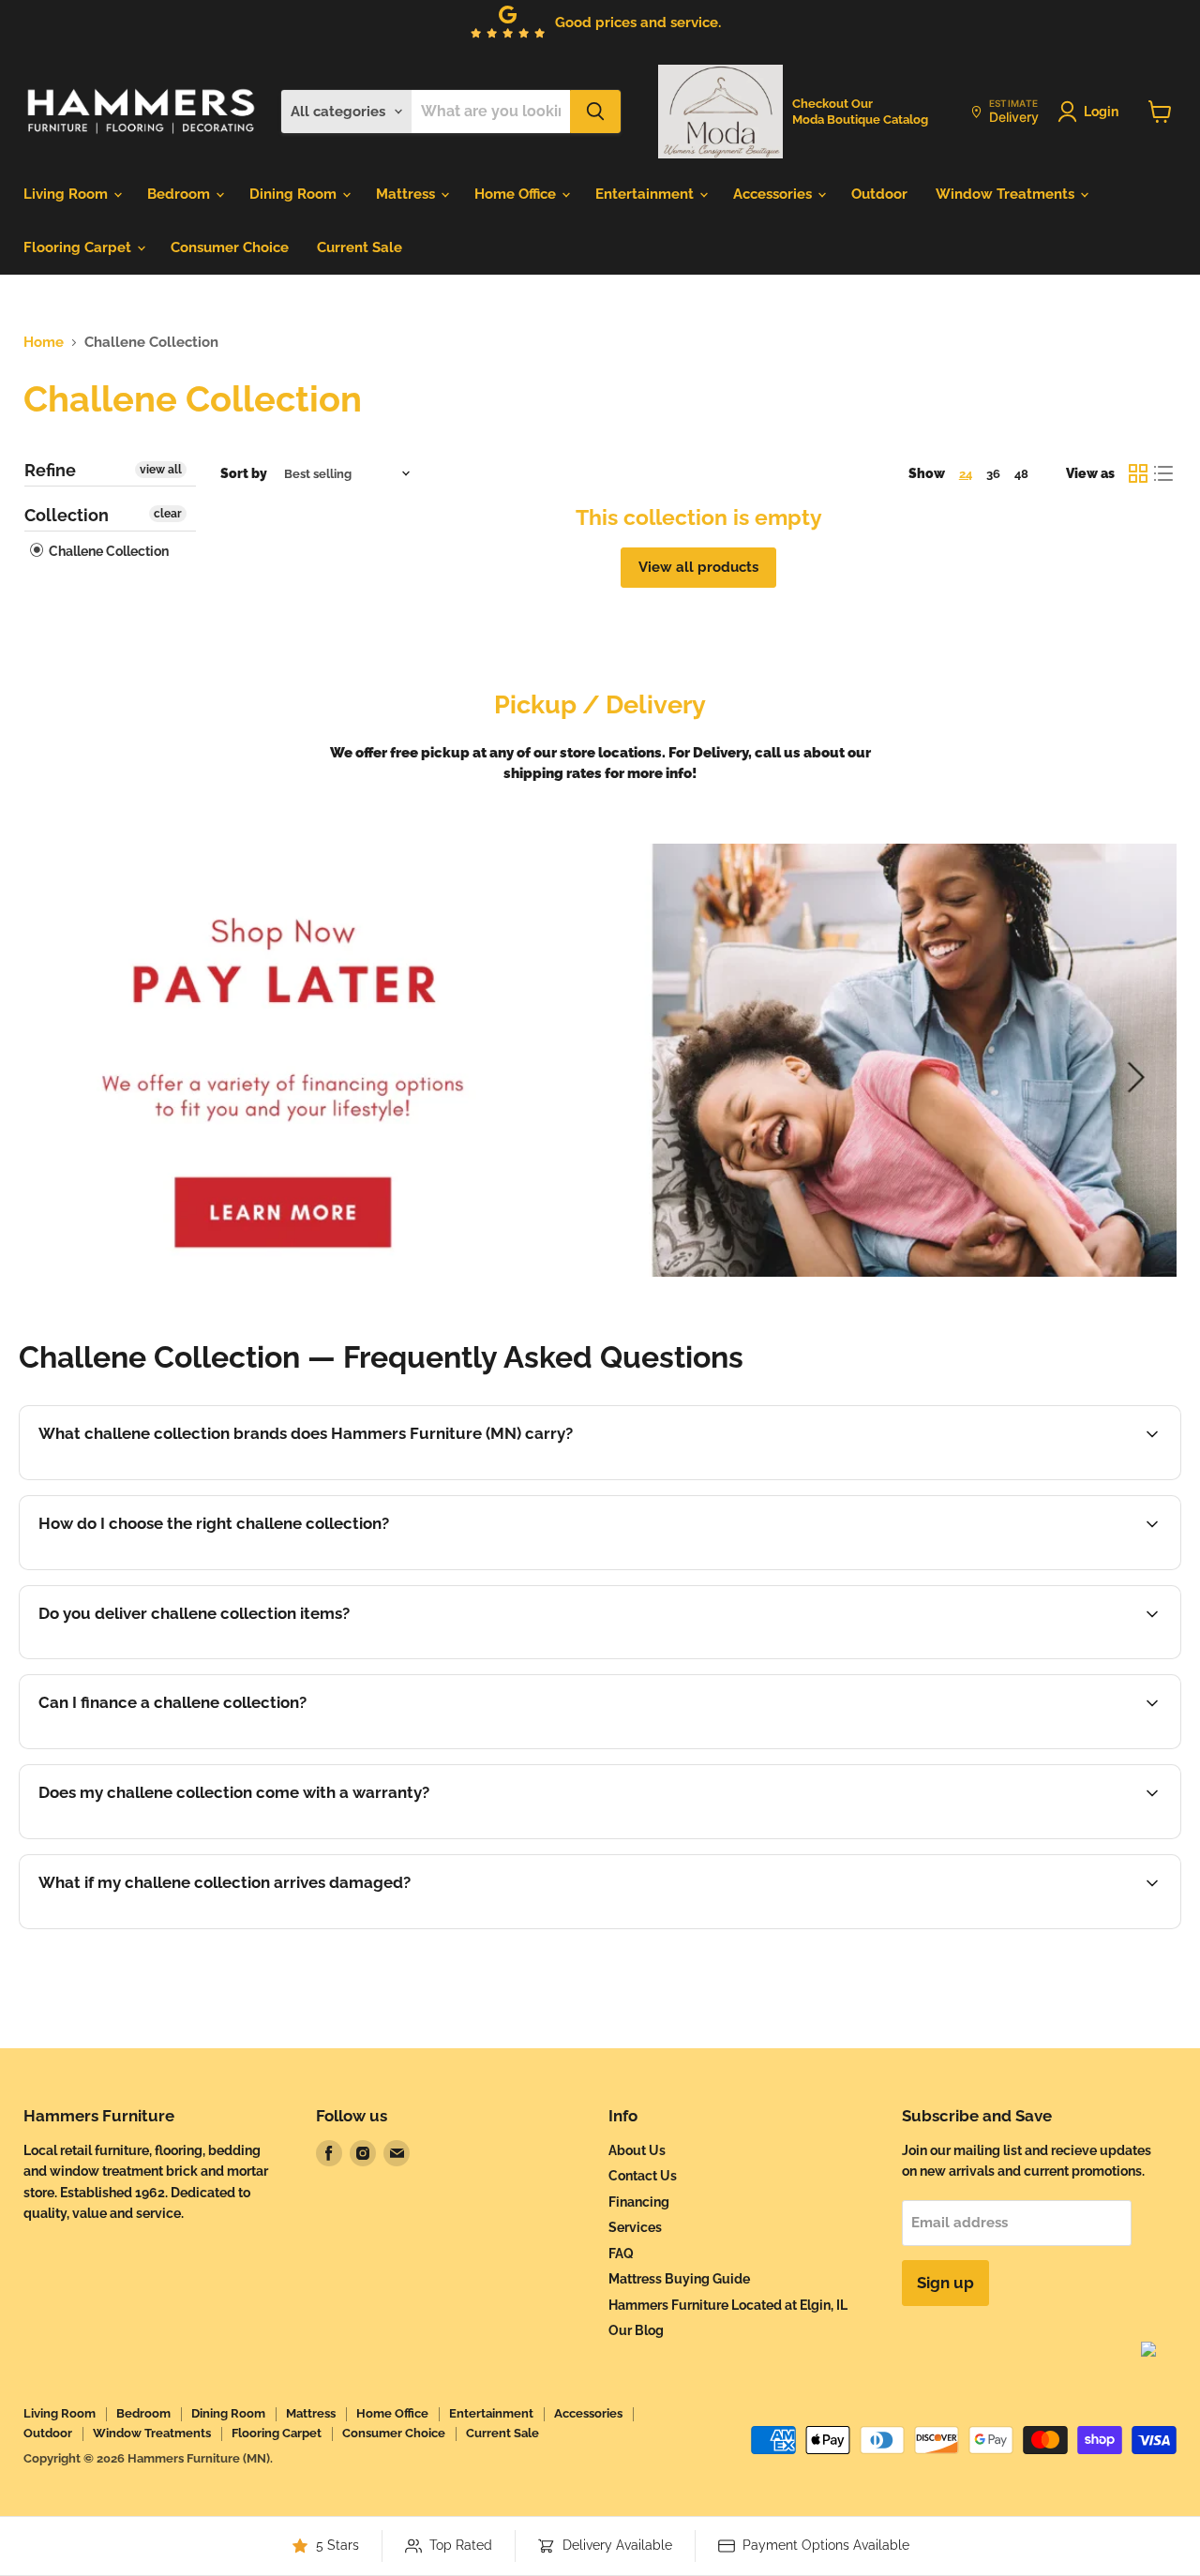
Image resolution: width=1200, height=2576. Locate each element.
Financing (639, 2202)
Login (1101, 112)
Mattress (407, 194)
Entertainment (646, 194)
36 (993, 474)
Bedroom (180, 194)
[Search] (595, 112)
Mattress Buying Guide (679, 2279)
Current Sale (360, 247)
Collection (67, 515)
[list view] (1164, 473)
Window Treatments (1007, 194)
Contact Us (643, 2176)
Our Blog (636, 2330)
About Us (637, 2150)
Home (44, 343)
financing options (188, 1746)
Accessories (774, 194)
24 (966, 474)
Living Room (67, 194)
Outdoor (879, 194)
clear (168, 514)
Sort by (244, 473)
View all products (698, 567)
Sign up (945, 2283)
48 (1021, 474)
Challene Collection (107, 551)
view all (161, 470)
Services (635, 2227)
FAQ (621, 2254)
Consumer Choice (230, 247)
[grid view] (1138, 473)
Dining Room (295, 194)
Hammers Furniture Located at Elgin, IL (728, 2305)
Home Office (517, 194)
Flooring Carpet (79, 247)
